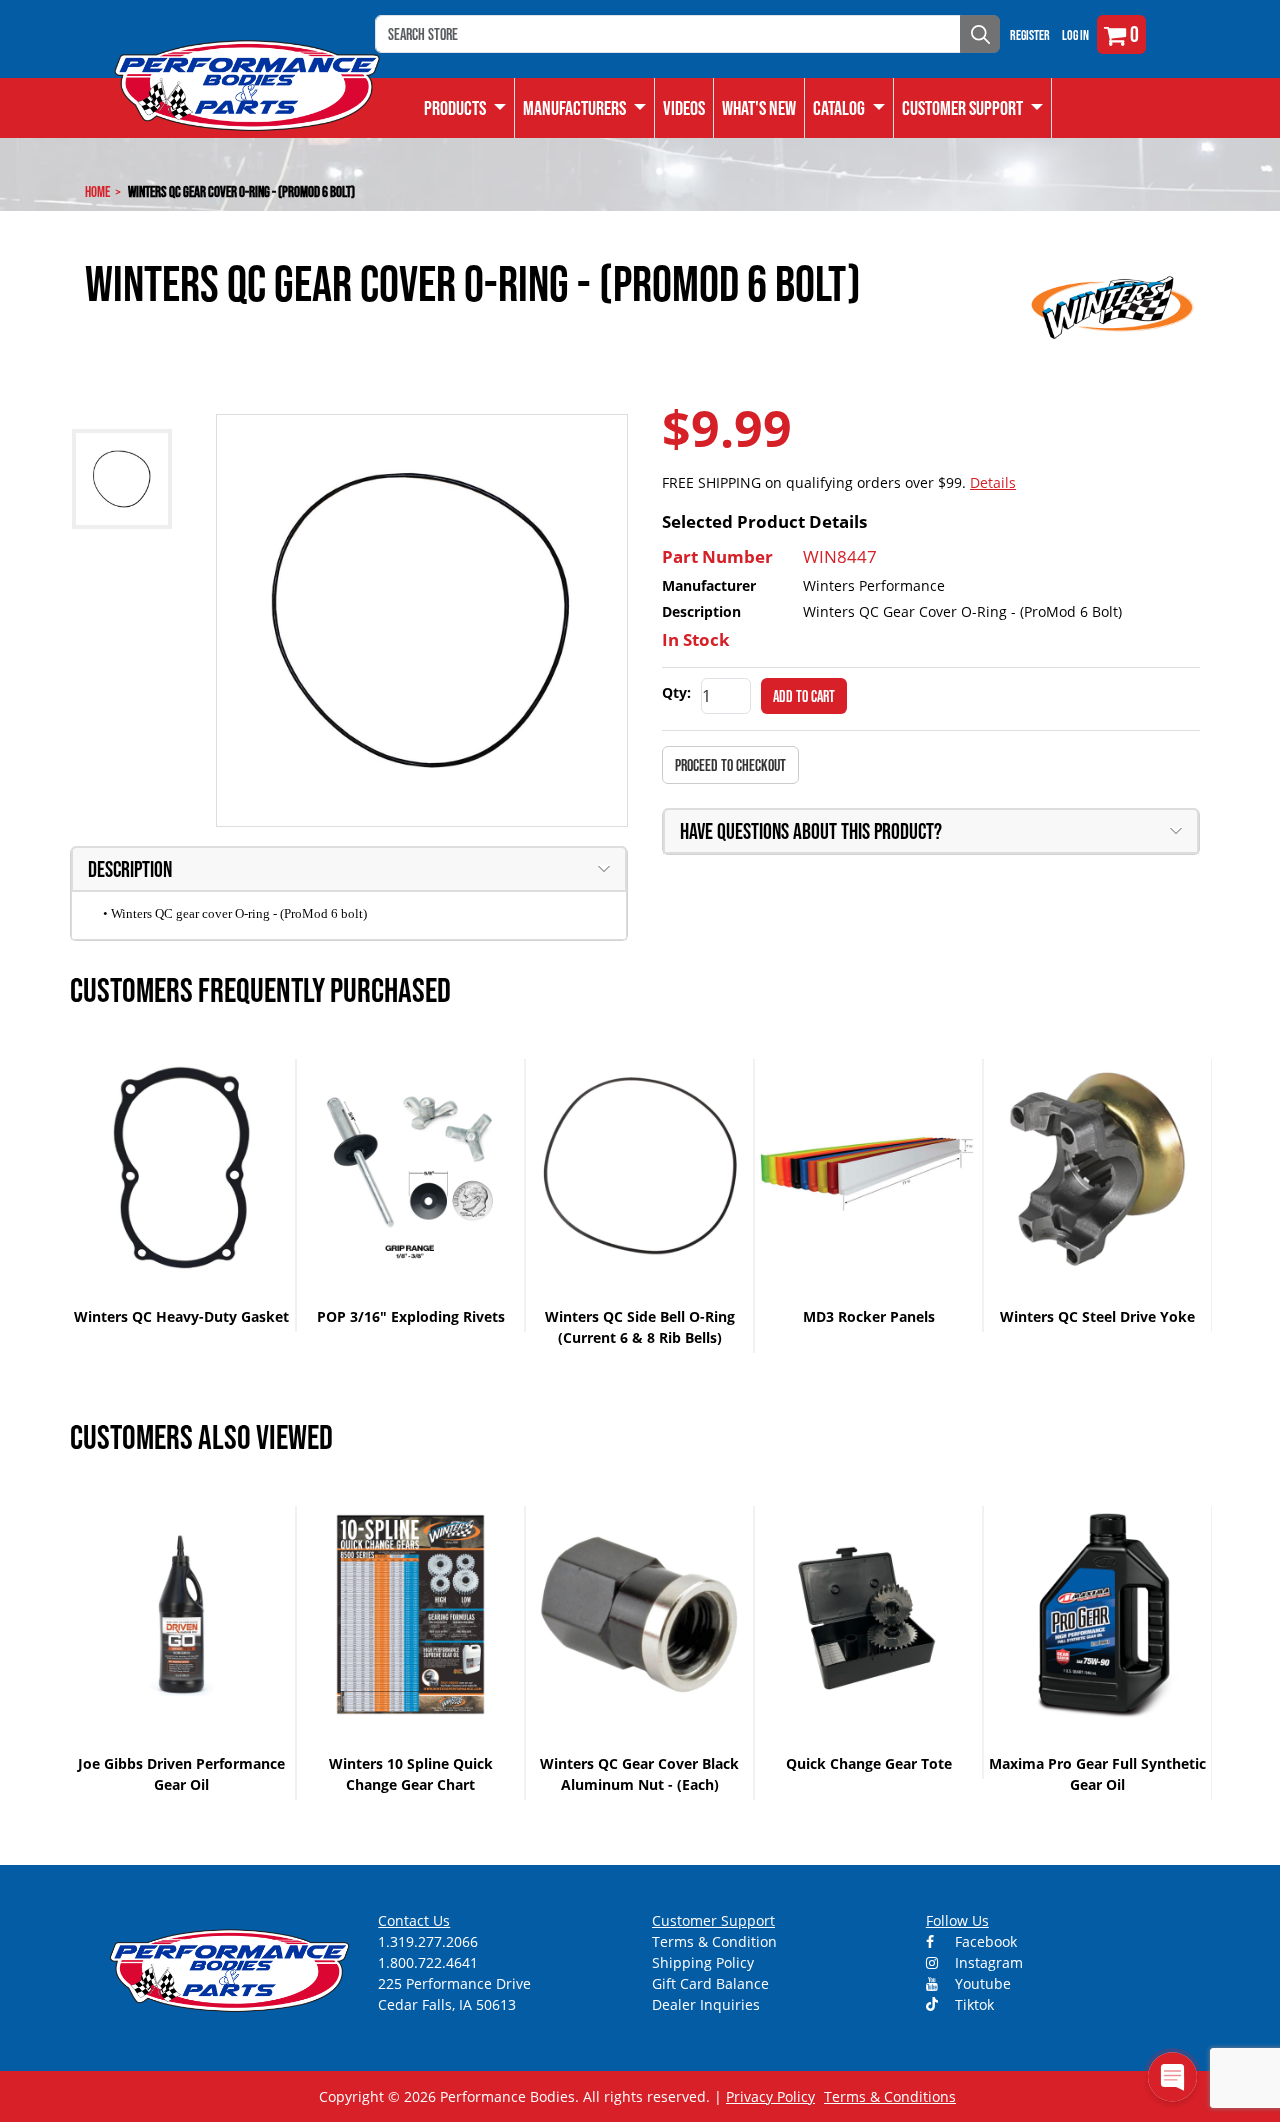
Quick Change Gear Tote (869, 1763)
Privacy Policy (770, 2096)
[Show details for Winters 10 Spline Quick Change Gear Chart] (410, 1614)
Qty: (676, 692)
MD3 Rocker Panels (869, 1316)
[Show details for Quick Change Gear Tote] (868, 1614)
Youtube (981, 1983)
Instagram (987, 1962)
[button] (849, 108)
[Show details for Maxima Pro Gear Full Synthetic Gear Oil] (1097, 1614)
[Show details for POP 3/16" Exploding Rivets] (410, 1167)
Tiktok (972, 2004)
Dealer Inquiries (706, 2004)
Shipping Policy (703, 1962)
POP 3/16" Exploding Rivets (411, 1316)
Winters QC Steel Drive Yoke (1097, 1316)
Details (993, 482)
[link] (465, 108)
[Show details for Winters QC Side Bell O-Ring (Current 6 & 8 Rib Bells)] (639, 1167)
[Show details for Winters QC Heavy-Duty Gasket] (181, 1167)
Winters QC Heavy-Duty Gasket (181, 1316)
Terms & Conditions (890, 2096)
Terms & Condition (714, 1941)
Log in (1075, 35)
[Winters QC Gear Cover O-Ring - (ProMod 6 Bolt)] (422, 620)
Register (1030, 35)
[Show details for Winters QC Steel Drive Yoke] (1097, 1167)
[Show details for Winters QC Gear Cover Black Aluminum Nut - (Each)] (639, 1614)
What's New (759, 108)
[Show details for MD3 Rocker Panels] (868, 1167)
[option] (182, 1195)
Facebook (984, 1941)
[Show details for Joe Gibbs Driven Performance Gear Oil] (181, 1614)
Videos (684, 108)
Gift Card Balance (710, 1983)
